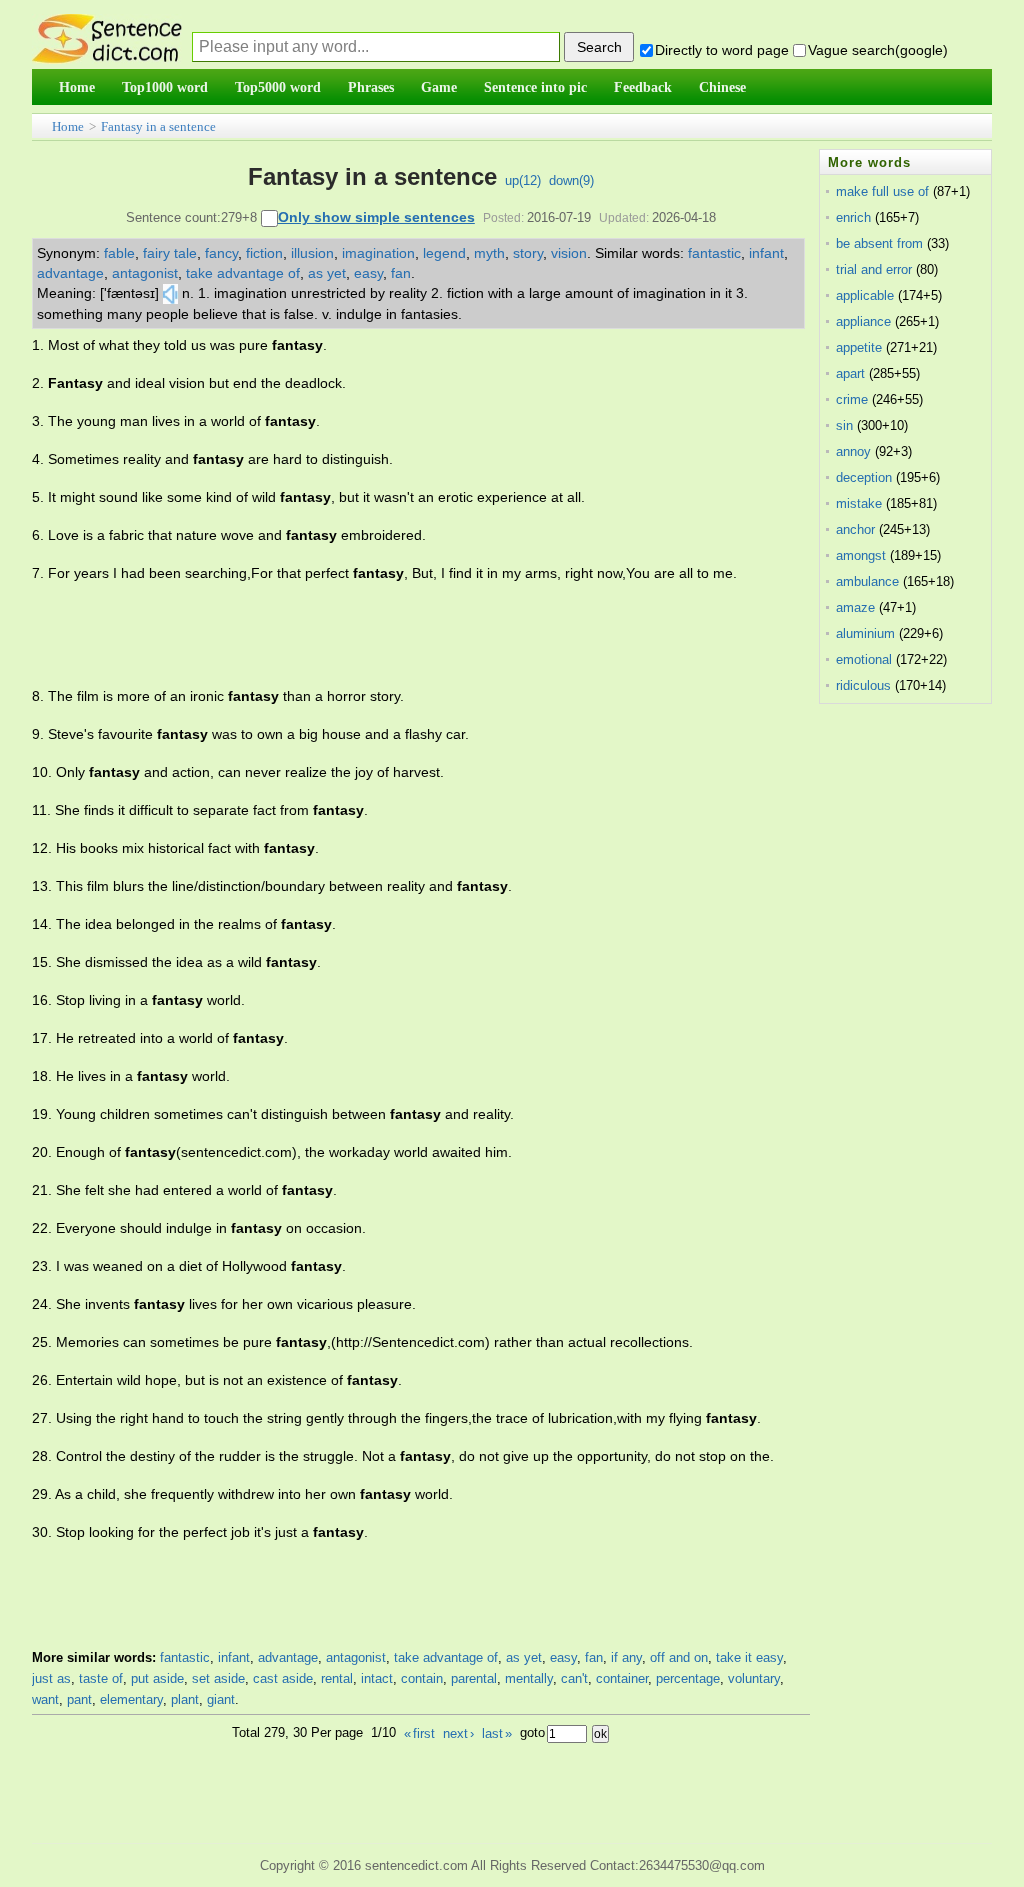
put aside (157, 1678)
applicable (865, 295)
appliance (863, 321)
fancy (221, 253)
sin (844, 425)
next (458, 1733)
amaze (855, 607)
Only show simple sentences (376, 217)
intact (377, 1678)
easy (368, 273)
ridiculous (863, 685)
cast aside (283, 1678)
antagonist (145, 273)
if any (626, 1657)
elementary (131, 1699)
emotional (864, 659)
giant (221, 1699)
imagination (378, 253)
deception (864, 477)
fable (119, 253)
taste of (101, 1678)
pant (79, 1699)
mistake (859, 503)
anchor (855, 529)
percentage (688, 1678)
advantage (70, 273)
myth (489, 253)
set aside (218, 1678)
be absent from (879, 243)
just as (51, 1678)
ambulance (867, 581)
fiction (264, 253)
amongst (861, 555)
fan (401, 273)
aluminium (865, 633)
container (622, 1678)
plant (185, 1699)
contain (422, 1678)
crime (852, 399)
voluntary (754, 1678)
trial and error (874, 269)
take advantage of (243, 273)
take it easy (749, 1657)
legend (444, 253)
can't (574, 1678)
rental (337, 1678)
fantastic (714, 253)
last (497, 1733)
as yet (327, 273)
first (419, 1733)
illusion (312, 253)
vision (569, 253)
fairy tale (170, 253)
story (528, 253)
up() (523, 180)
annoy (853, 451)
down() (571, 180)
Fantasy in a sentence (158, 126)
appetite (859, 347)
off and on (679, 1657)
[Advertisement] (396, 635)
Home (68, 126)
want (45, 1699)
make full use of (882, 191)
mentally (529, 1678)
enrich (853, 217)
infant (766, 253)
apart (850, 373)
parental (474, 1678)
